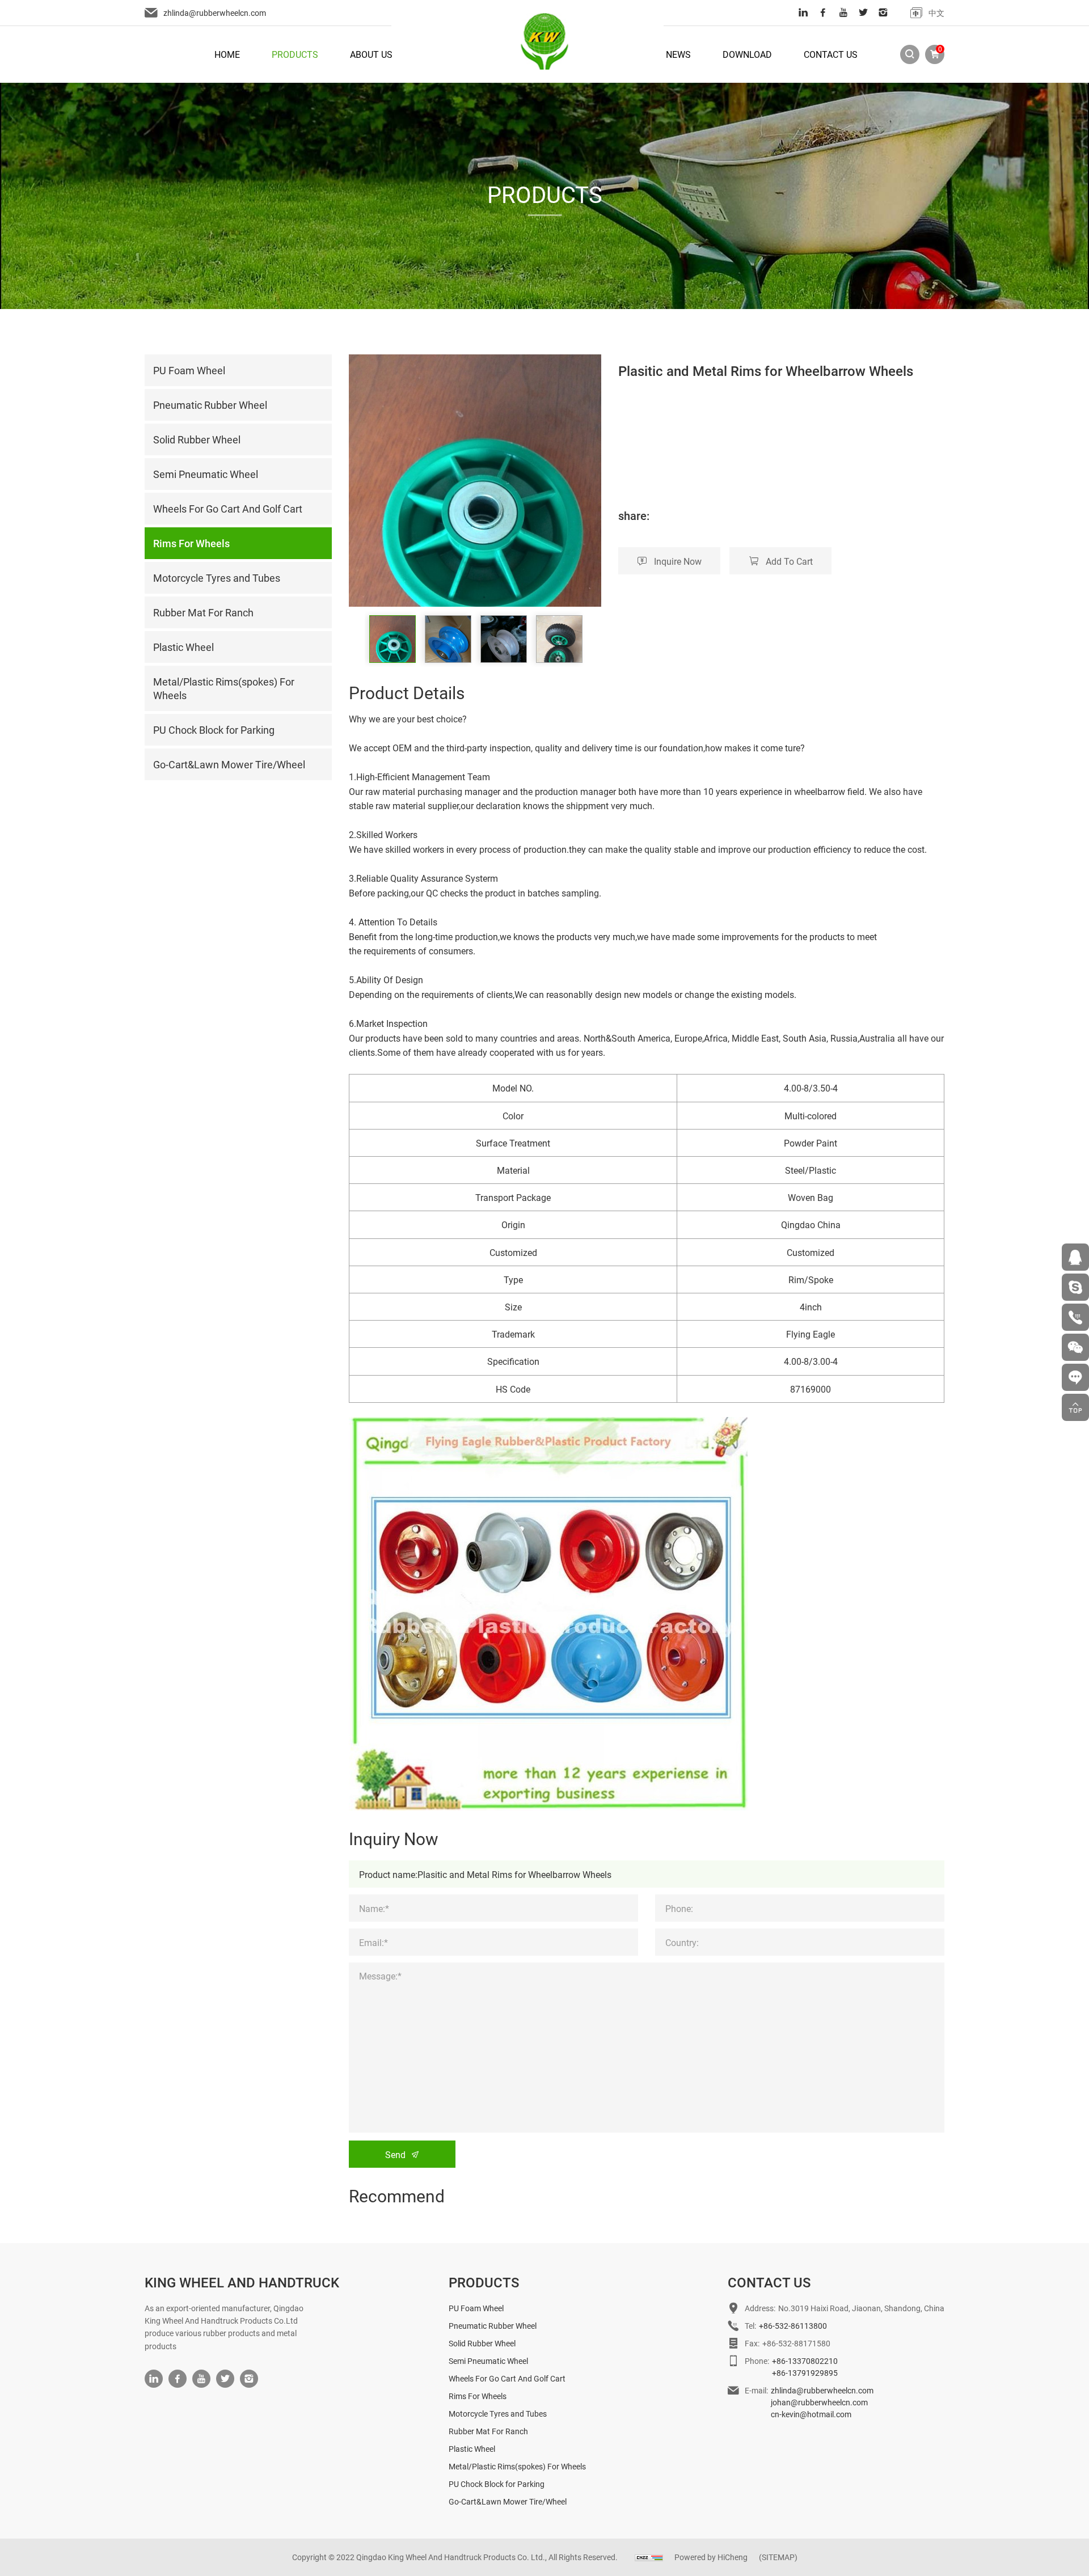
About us (371, 54)
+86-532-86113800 (793, 2326)
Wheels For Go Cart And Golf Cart (507, 2378)
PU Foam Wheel (476, 2308)
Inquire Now (678, 561)
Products (295, 54)
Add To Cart (789, 561)
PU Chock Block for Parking (497, 2484)
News (678, 54)
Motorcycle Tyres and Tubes (498, 2414)
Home (227, 54)
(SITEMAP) (778, 2557)
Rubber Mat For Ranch (488, 2431)
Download (747, 54)
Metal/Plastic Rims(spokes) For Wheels (517, 2466)
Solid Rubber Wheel (482, 2343)
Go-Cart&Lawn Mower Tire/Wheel (508, 2501)
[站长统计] (649, 2557)
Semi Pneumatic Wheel (488, 2361)
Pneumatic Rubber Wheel (493, 2326)
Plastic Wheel (472, 2449)
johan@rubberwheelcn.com (819, 2402)
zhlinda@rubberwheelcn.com (215, 13)
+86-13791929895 (805, 2373)
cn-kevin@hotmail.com (811, 2414)
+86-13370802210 (805, 2361)
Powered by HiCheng (711, 2557)
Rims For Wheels (478, 2396)
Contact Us (831, 54)
